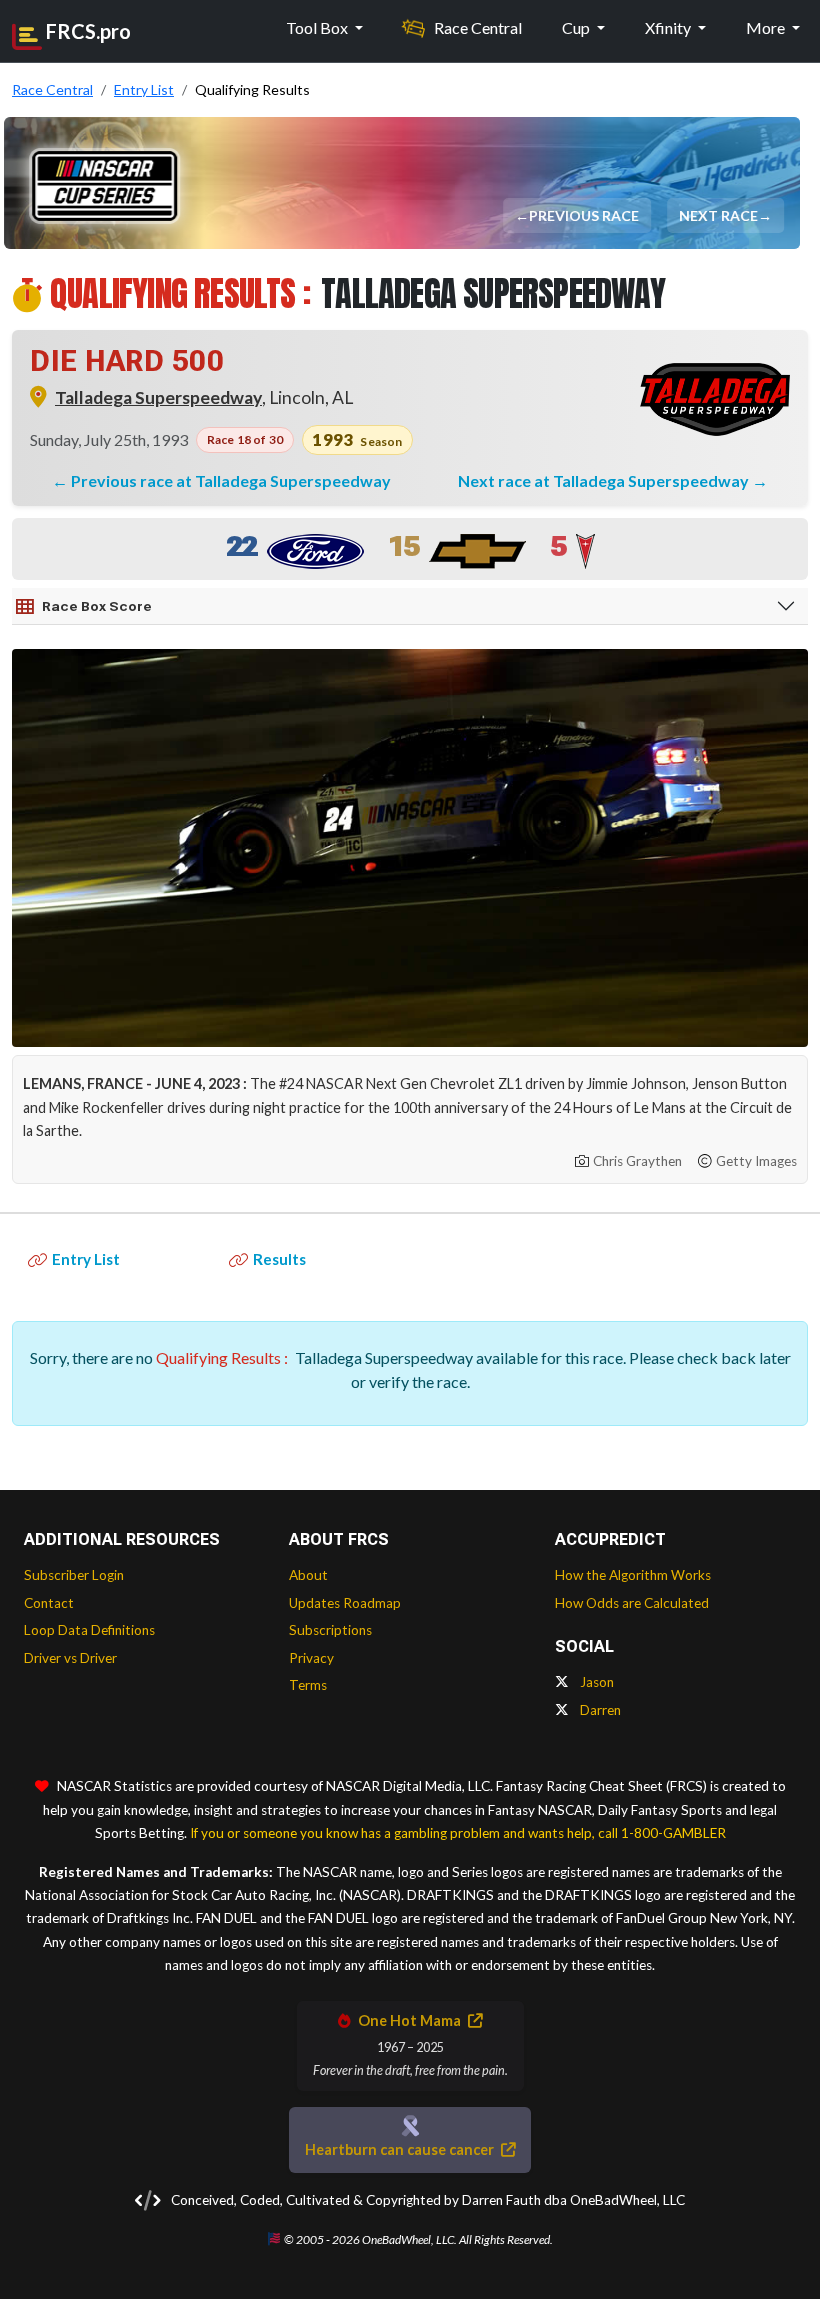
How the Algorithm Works (633, 1575)
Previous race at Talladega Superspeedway (231, 480)
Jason (595, 1682)
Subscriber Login (74, 1575)
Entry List (86, 1259)
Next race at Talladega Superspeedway (605, 480)
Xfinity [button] (669, 27)
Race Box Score (97, 606)
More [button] (767, 27)
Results (279, 1259)
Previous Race (585, 215)
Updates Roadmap (345, 1603)
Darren (599, 1710)
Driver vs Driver (70, 1658)
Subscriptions (330, 1630)
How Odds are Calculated (632, 1603)
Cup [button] (577, 27)
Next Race (719, 215)
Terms (308, 1685)
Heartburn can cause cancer (401, 2149)
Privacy (311, 1658)
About (308, 1575)
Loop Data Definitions (89, 1630)
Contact (49, 1603)
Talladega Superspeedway (158, 397)
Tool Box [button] (318, 27)
